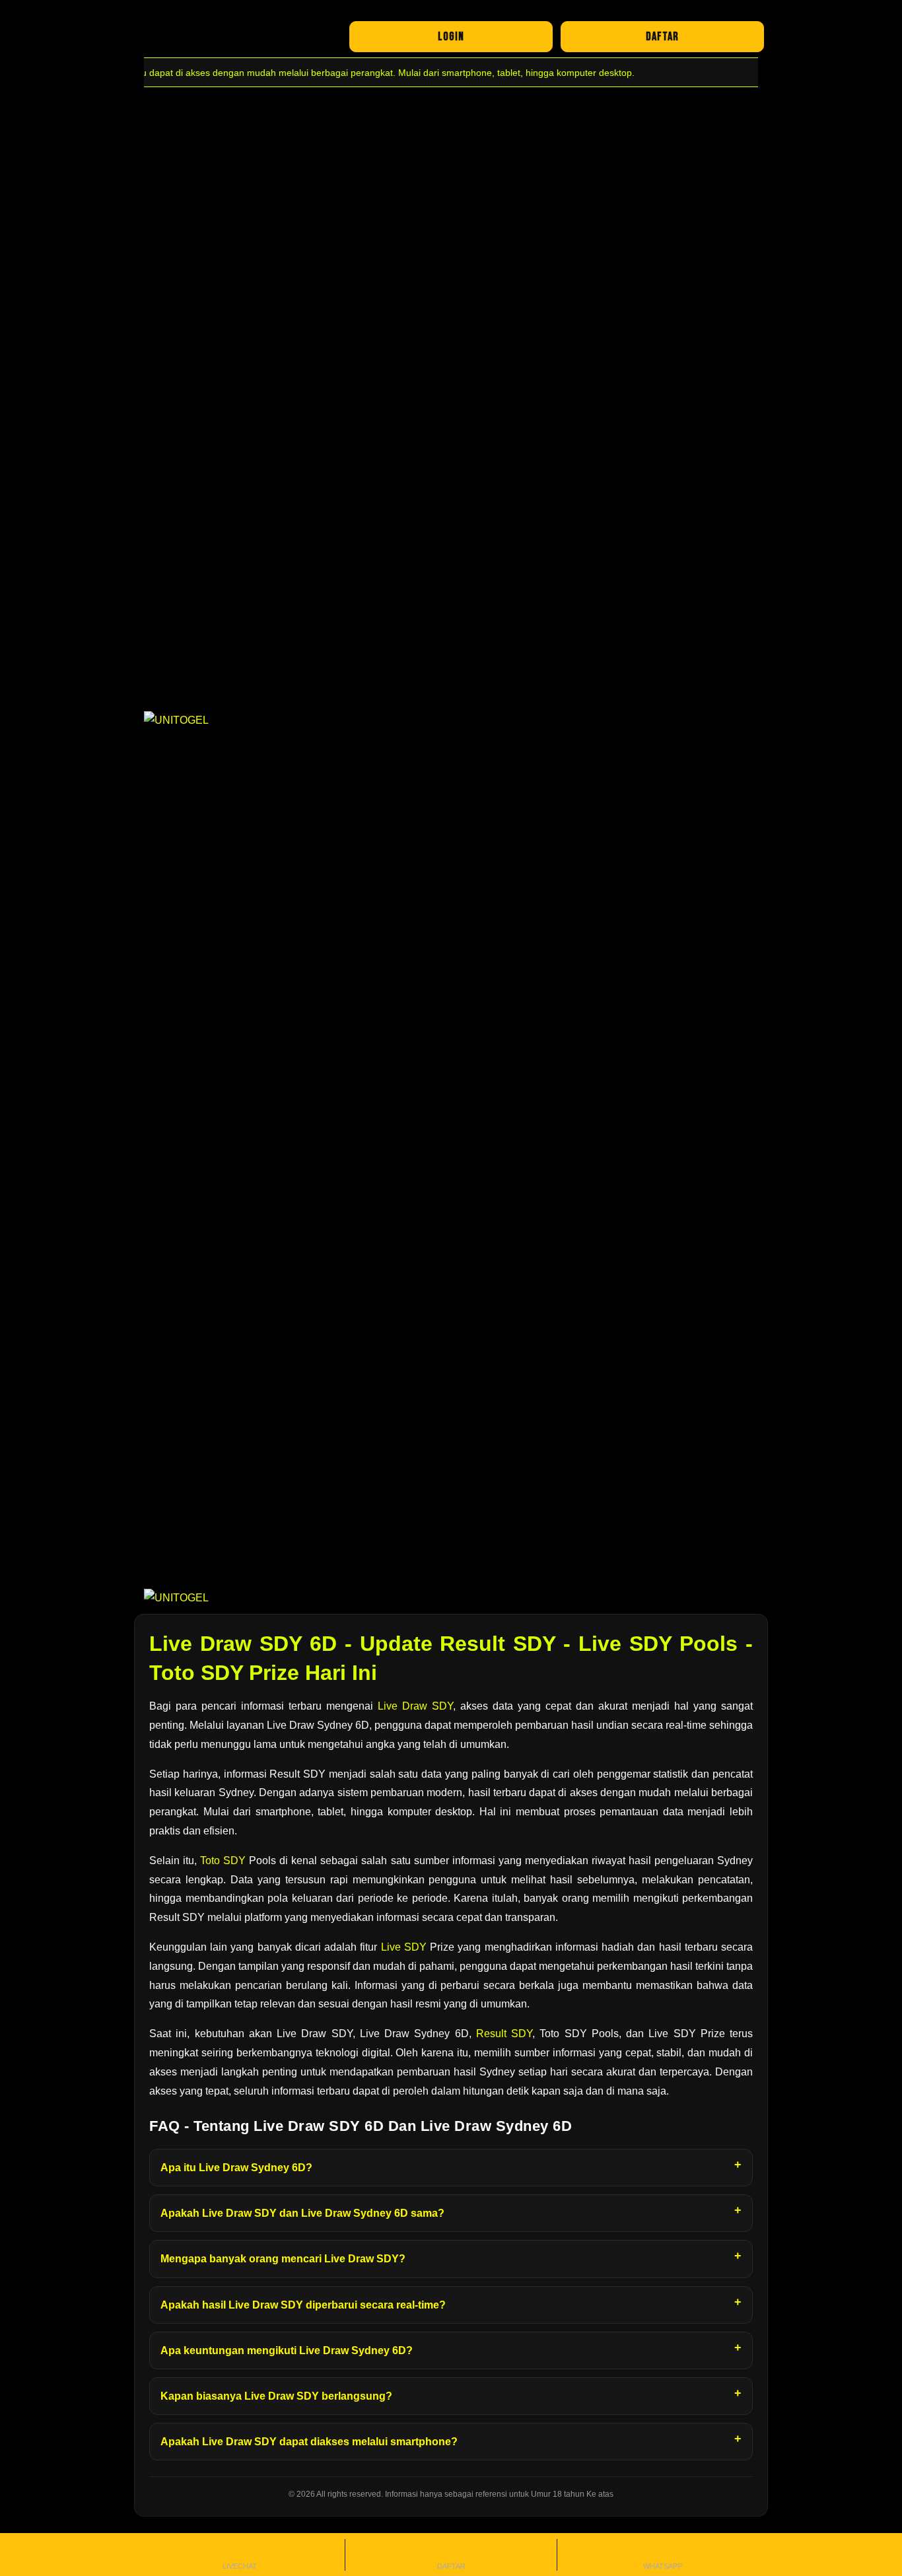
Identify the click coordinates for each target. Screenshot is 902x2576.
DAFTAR (662, 37)
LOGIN (451, 37)
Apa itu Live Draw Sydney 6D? (236, 2168)
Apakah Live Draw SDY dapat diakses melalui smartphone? (309, 2442)
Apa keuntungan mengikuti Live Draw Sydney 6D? (287, 2350)
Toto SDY (223, 1861)
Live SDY (404, 1947)
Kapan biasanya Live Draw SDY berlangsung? (276, 2396)
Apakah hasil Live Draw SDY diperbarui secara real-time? (303, 2305)
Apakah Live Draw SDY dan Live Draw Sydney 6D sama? (302, 2213)
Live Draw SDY (415, 1706)
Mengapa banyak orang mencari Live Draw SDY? (283, 2259)
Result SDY (504, 2034)
